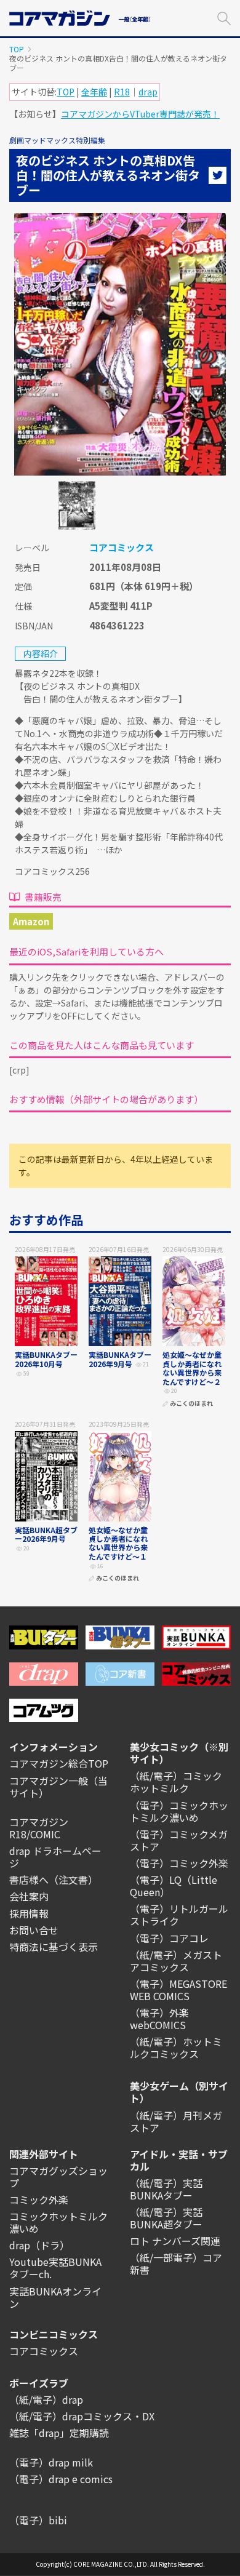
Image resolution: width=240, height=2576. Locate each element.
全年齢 (94, 92)
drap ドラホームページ (55, 1857)
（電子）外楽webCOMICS (159, 2019)
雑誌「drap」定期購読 (59, 2433)
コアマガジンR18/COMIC (39, 1828)
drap (148, 92)
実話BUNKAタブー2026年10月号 (46, 1359)
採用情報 (29, 1913)
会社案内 (29, 1896)
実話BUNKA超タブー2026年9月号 (46, 1534)
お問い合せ (34, 1930)
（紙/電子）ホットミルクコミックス (176, 2048)
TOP (17, 49)
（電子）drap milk (51, 2462)
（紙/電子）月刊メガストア (176, 2121)
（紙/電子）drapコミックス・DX (82, 2416)
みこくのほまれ (191, 1404)
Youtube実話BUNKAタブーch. (55, 2268)
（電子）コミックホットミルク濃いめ (179, 1811)
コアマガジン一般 (49, 1780)
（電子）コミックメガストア (179, 1840)
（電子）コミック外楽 (179, 1863)
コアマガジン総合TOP (59, 1763)
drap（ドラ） (39, 2245)
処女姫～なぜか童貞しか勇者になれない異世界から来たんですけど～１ (118, 1543)
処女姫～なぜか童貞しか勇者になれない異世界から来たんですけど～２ (192, 1368)
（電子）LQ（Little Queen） (174, 1886)
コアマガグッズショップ (58, 2177)
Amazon (31, 921)
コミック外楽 (39, 2199)
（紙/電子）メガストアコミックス (176, 1961)
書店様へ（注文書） (54, 1880)
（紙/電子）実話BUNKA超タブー (166, 2218)
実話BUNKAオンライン (55, 2297)
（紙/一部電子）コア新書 (176, 2263)
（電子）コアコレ (169, 1938)
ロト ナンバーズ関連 (175, 2241)
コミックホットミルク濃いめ (58, 2222)
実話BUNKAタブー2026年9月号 (120, 1359)
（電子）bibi (38, 2520)
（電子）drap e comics (61, 2479)
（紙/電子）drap (46, 2399)
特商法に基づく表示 (54, 1947)
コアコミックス (122, 547)
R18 (122, 92)
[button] (224, 17)
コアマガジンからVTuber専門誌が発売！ (140, 114)
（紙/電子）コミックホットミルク (176, 1782)
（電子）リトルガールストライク (179, 1915)
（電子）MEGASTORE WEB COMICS (178, 1990)
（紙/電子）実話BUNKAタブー (166, 2189)
